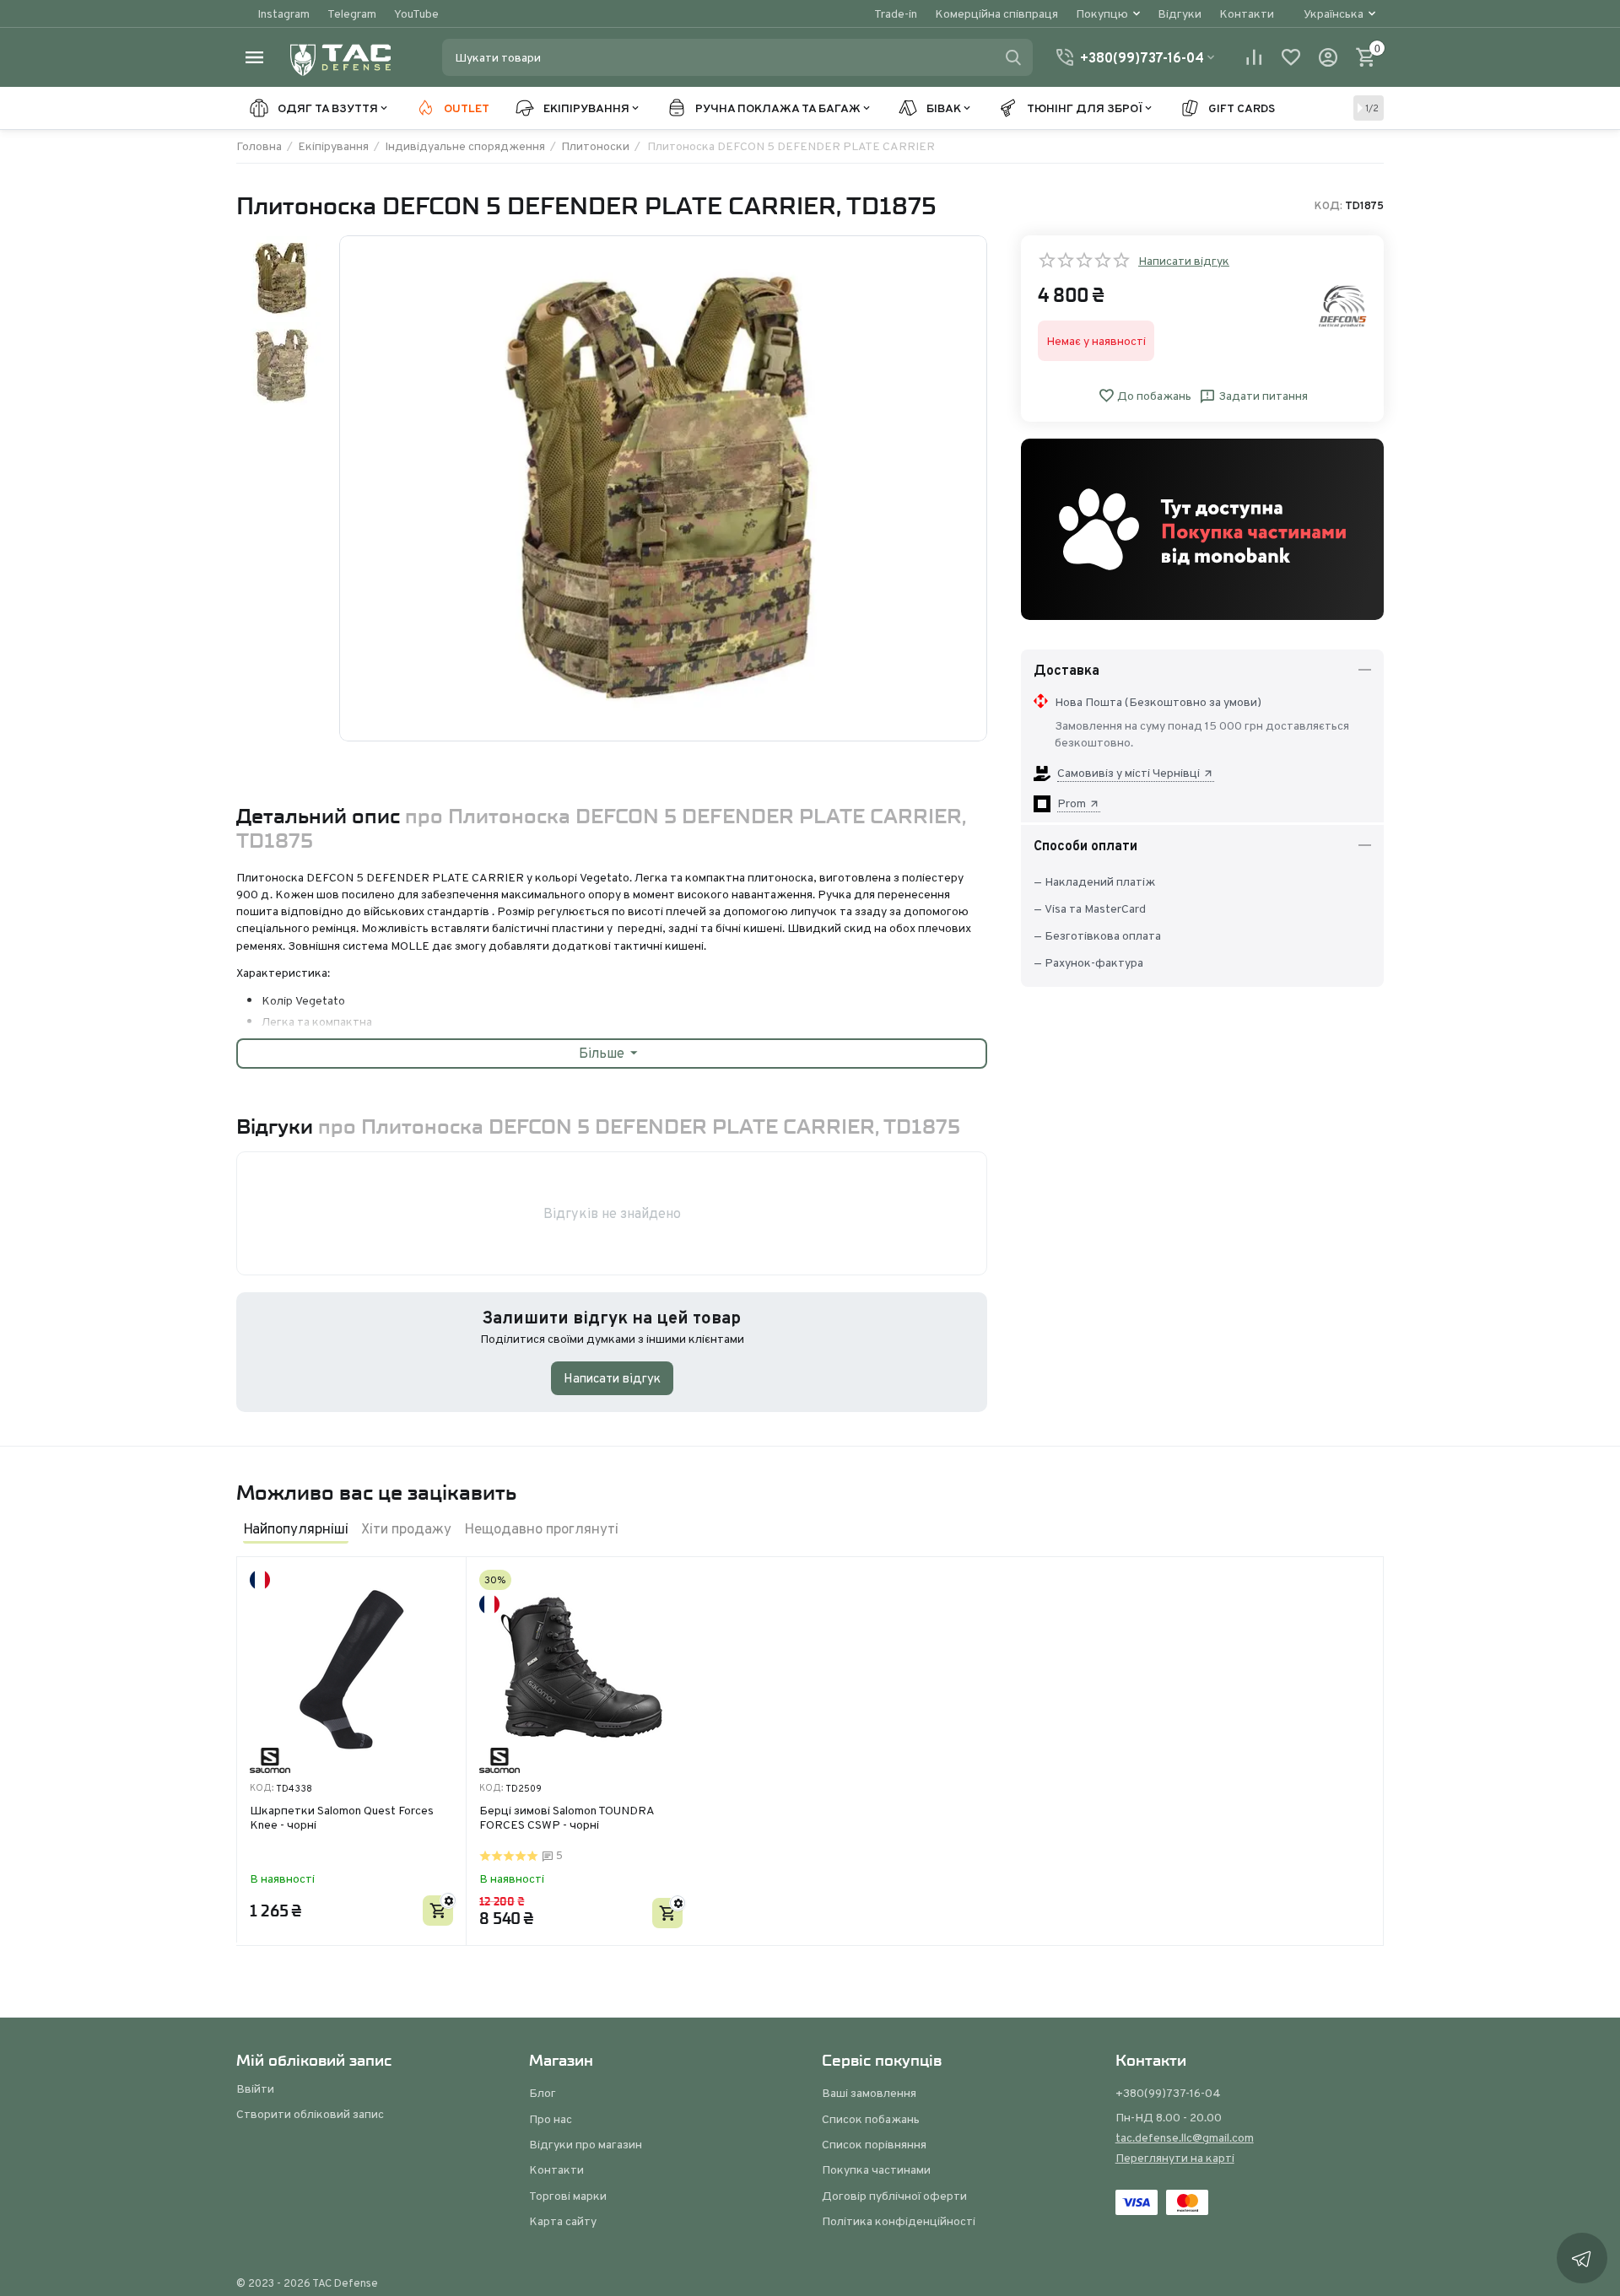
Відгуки (1180, 13)
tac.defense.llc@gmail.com (1185, 2137)
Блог (543, 2093)
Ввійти (255, 2088)
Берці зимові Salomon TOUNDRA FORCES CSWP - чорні (567, 1818)
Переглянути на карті (1175, 2158)
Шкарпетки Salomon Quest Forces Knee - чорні (342, 1818)
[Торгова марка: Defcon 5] (1343, 305)
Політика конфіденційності (899, 2221)
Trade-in (896, 13)
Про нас (551, 2119)
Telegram (352, 13)
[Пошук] (1013, 57)
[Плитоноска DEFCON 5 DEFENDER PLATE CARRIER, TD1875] (663, 488)
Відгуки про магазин (586, 2144)
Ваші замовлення (869, 2093)
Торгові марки (568, 2196)
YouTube (416, 13)
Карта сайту (563, 2221)
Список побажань (871, 2119)
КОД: (1328, 206)
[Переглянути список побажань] (1291, 57)
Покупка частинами (876, 2169)
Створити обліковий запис (310, 2114)
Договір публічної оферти (894, 2196)
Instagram (283, 13)
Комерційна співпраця (996, 13)
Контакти (1247, 13)
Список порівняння (874, 2144)
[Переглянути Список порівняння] (1254, 57)
